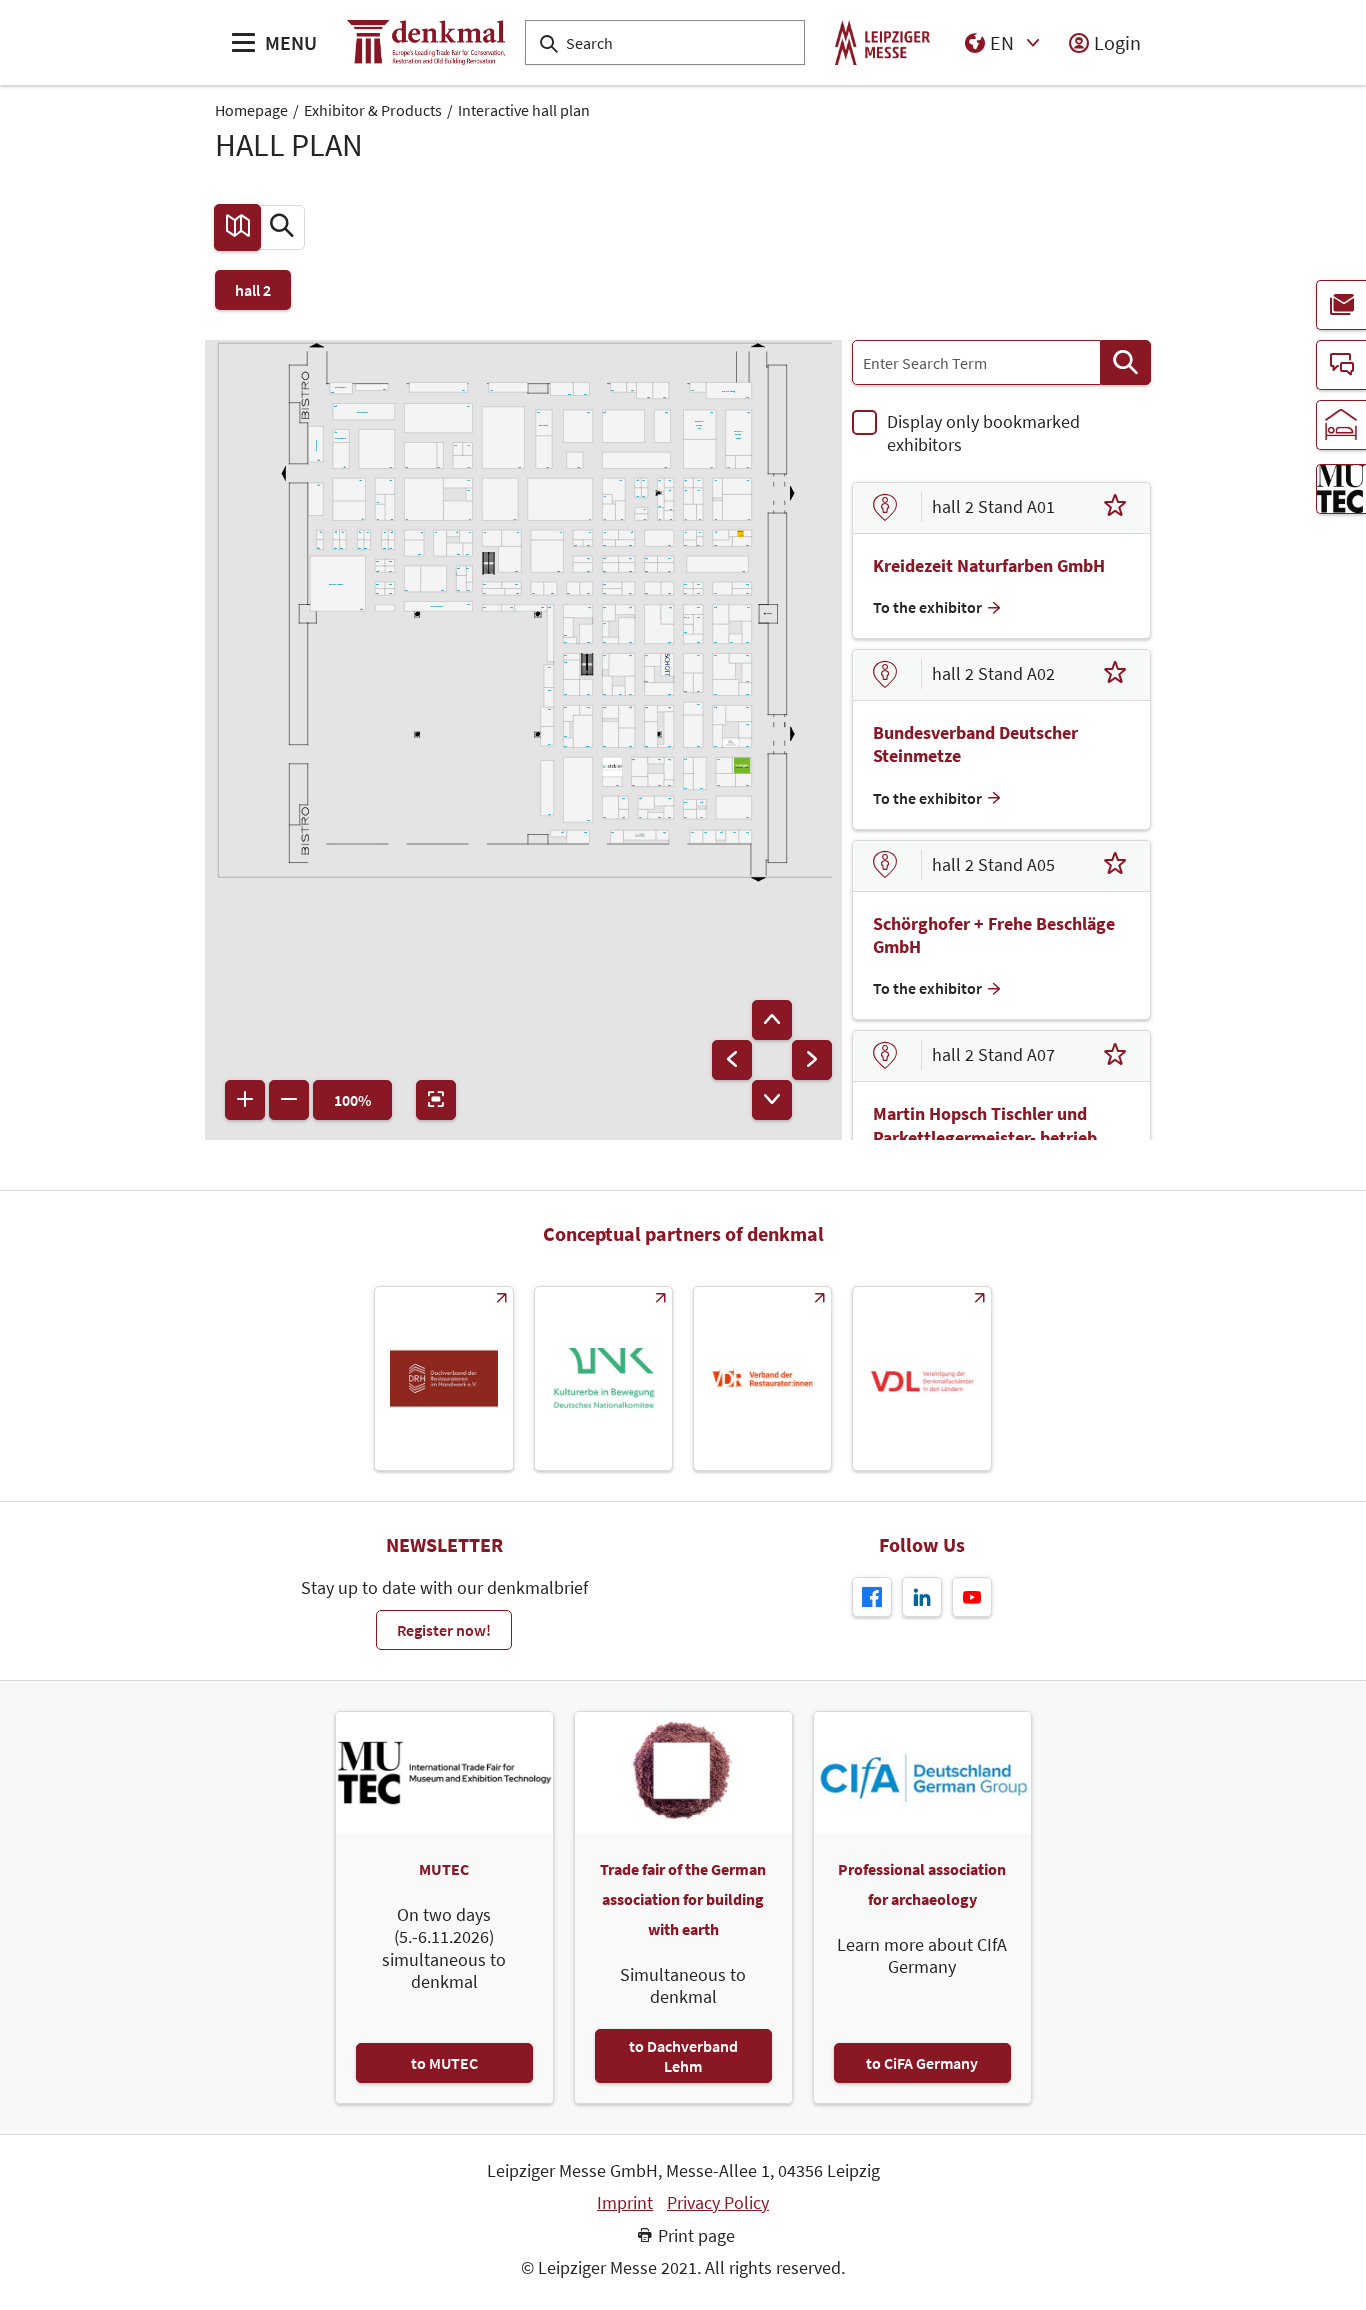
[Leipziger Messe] (882, 42)
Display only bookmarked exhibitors (983, 433)
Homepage (251, 110)
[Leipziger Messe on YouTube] (972, 1597)
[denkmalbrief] (1341, 305)
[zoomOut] (289, 1100)
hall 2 (253, 290)
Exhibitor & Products (373, 110)
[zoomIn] (245, 1100)
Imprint (625, 2203)
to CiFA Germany (922, 2063)
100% (352, 1100)
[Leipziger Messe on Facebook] (872, 1597)
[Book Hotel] (1341, 425)
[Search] (1126, 362)
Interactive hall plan (524, 110)
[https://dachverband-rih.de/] (443, 1378)
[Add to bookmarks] (1115, 508)
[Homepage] (426, 42)
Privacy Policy (718, 2203)
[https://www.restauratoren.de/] (762, 1378)
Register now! (444, 1630)
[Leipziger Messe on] (922, 1597)
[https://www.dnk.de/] (603, 1378)
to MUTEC (444, 2063)
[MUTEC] (1341, 489)
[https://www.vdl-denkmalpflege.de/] (921, 1378)
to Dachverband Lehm (683, 2056)
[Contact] (1341, 365)
